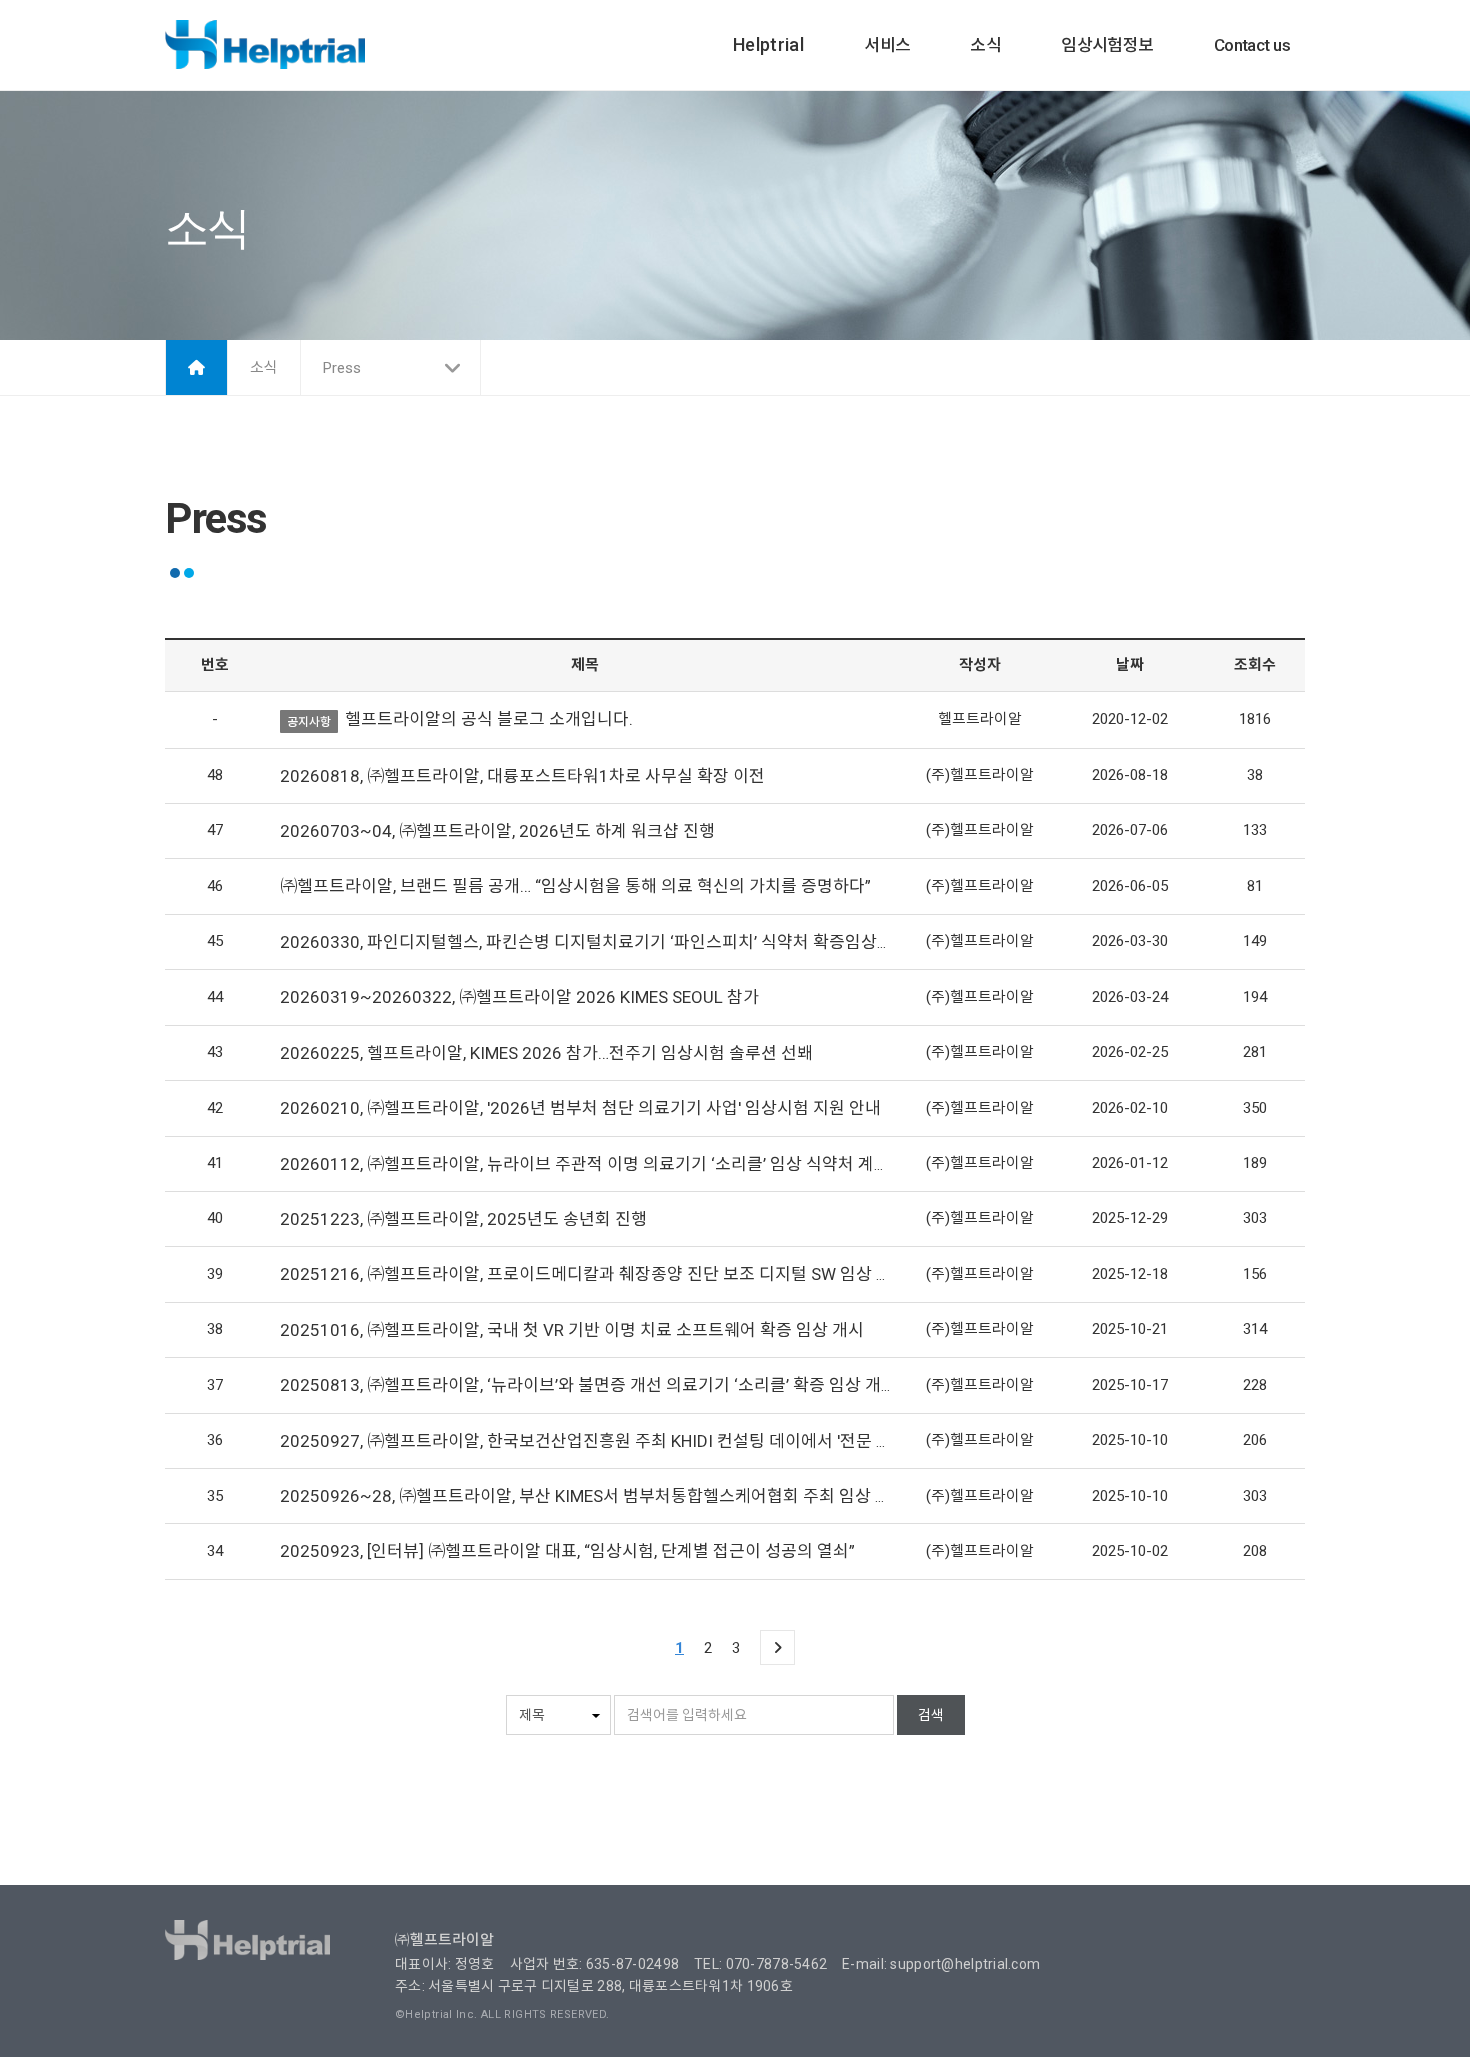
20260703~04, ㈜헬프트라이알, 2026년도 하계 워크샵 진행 (497, 831)
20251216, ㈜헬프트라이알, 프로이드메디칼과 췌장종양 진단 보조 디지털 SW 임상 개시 (594, 1274)
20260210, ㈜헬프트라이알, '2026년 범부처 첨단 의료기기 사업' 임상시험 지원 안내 (580, 1108)
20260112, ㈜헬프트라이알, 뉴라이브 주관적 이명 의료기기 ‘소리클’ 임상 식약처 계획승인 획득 (619, 1164)
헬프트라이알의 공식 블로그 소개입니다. (489, 719)
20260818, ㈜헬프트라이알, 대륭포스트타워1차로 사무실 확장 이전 (522, 776)
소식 (985, 45)
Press (342, 368)
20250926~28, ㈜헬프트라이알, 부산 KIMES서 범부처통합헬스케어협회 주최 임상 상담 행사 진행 (629, 1496)
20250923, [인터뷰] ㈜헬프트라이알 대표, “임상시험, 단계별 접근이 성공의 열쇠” (567, 1551)
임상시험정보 (1107, 45)
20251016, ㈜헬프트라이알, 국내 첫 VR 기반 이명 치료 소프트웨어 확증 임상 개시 (572, 1330)
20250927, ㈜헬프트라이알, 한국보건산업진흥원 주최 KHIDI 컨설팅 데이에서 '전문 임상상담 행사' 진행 (647, 1441)
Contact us (1252, 45)
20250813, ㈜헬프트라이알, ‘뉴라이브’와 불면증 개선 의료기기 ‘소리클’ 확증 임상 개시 (588, 1385)
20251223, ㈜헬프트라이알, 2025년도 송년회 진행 (463, 1219)
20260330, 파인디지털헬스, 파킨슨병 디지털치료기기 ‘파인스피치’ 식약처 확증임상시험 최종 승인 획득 (648, 942)
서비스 (887, 45)
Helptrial (768, 44)
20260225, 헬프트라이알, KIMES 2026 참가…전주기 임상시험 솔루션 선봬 (546, 1053)
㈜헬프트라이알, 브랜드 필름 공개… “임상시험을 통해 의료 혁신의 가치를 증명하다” (575, 886)
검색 (931, 1715)
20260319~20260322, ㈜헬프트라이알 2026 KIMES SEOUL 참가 (519, 997)
